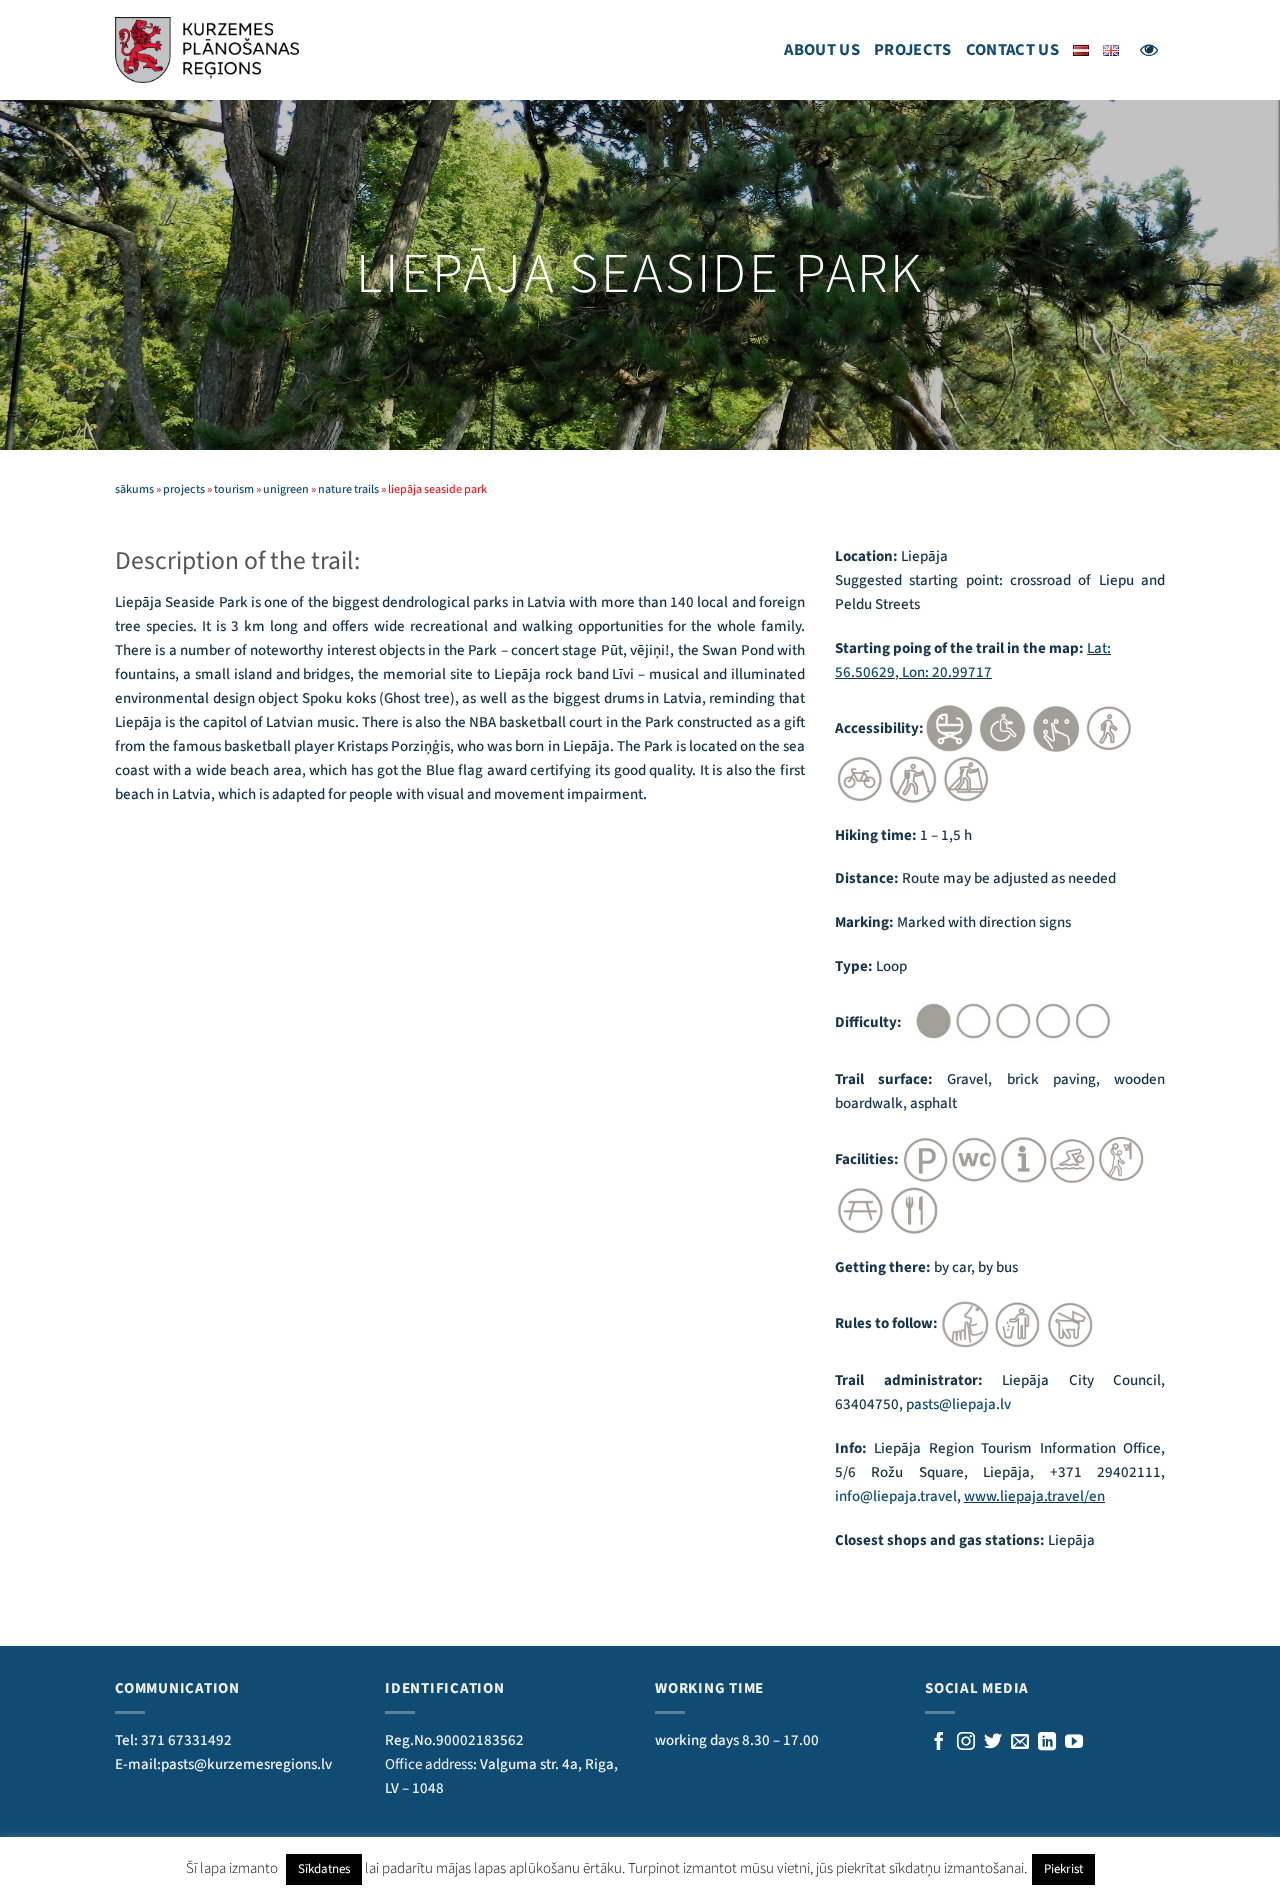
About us (822, 50)
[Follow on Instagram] (966, 1743)
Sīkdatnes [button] (324, 1869)
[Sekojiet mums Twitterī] (993, 1743)
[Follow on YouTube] (1074, 1743)
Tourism (234, 489)
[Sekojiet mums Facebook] (939, 1743)
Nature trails (348, 489)
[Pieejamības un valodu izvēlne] (1149, 50)
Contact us (1012, 50)
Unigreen (286, 489)
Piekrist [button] (1063, 1869)
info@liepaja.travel (896, 1496)
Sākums (134, 489)
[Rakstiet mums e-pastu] (1020, 1743)
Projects (913, 50)
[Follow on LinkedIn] (1047, 1743)
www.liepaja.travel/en (1034, 1496)
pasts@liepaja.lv (958, 1404)
